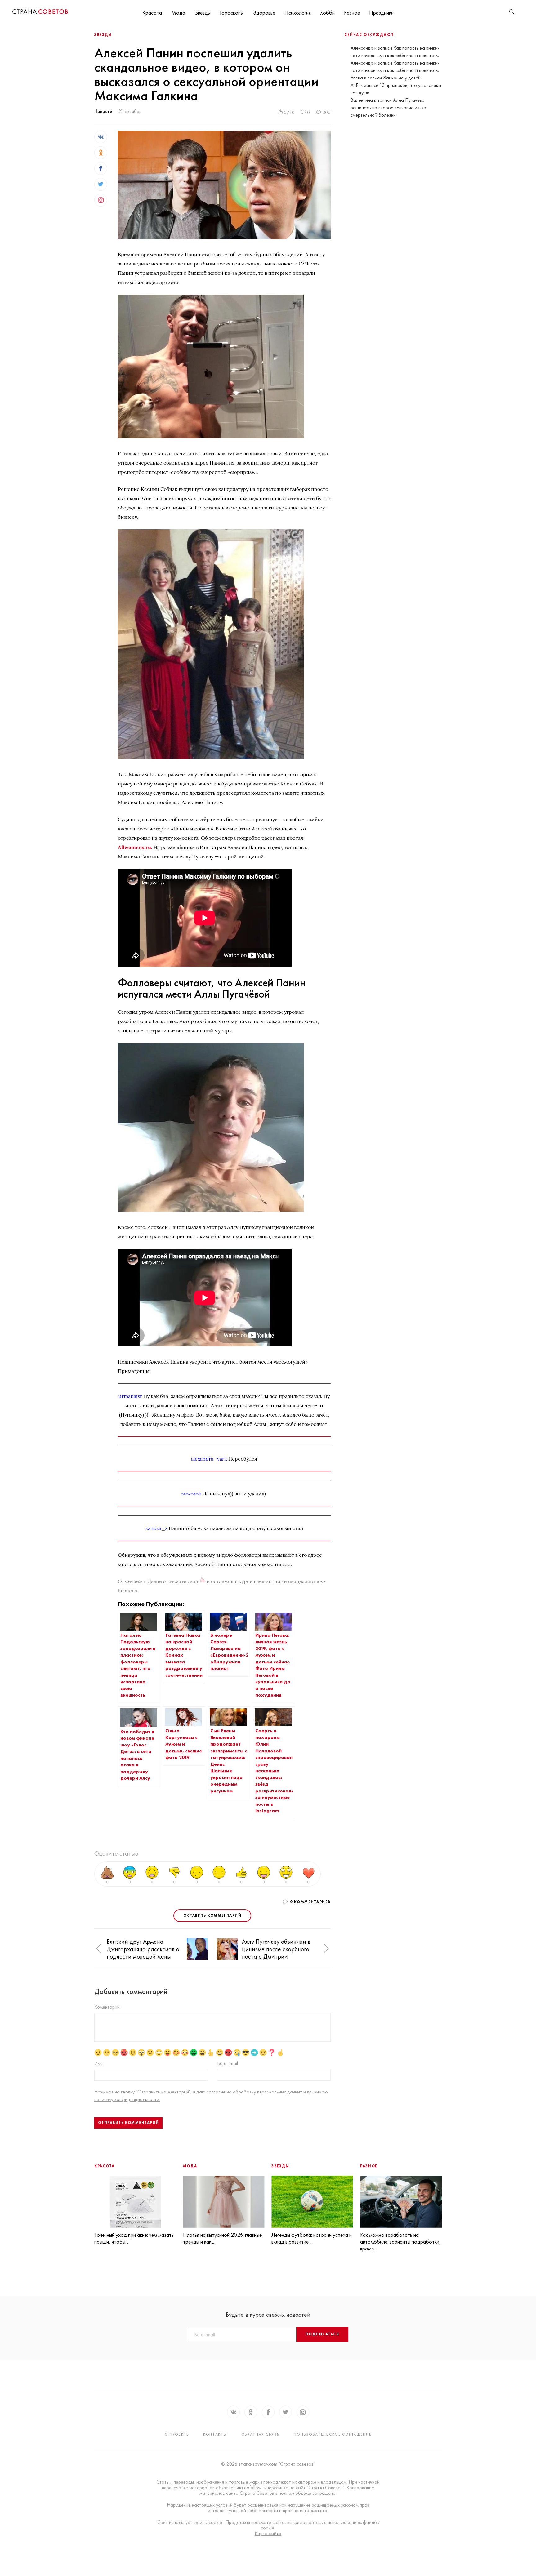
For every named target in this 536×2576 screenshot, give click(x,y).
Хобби (327, 13)
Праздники (381, 13)
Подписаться (322, 2334)
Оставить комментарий (212, 1915)
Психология (298, 13)
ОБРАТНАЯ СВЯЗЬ (261, 2434)
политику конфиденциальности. (127, 2099)
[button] (99, 1949)
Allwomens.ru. (135, 847)
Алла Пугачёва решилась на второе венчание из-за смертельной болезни (388, 107)
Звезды (203, 13)
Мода (178, 13)
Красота (152, 13)
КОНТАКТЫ (215, 2434)
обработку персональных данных (268, 2092)
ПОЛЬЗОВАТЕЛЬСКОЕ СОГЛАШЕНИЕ (333, 2434)
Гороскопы (232, 13)
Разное (352, 13)
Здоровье (264, 13)
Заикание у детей (402, 78)
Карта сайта (268, 2534)
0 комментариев (310, 1902)
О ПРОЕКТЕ (177, 2434)
